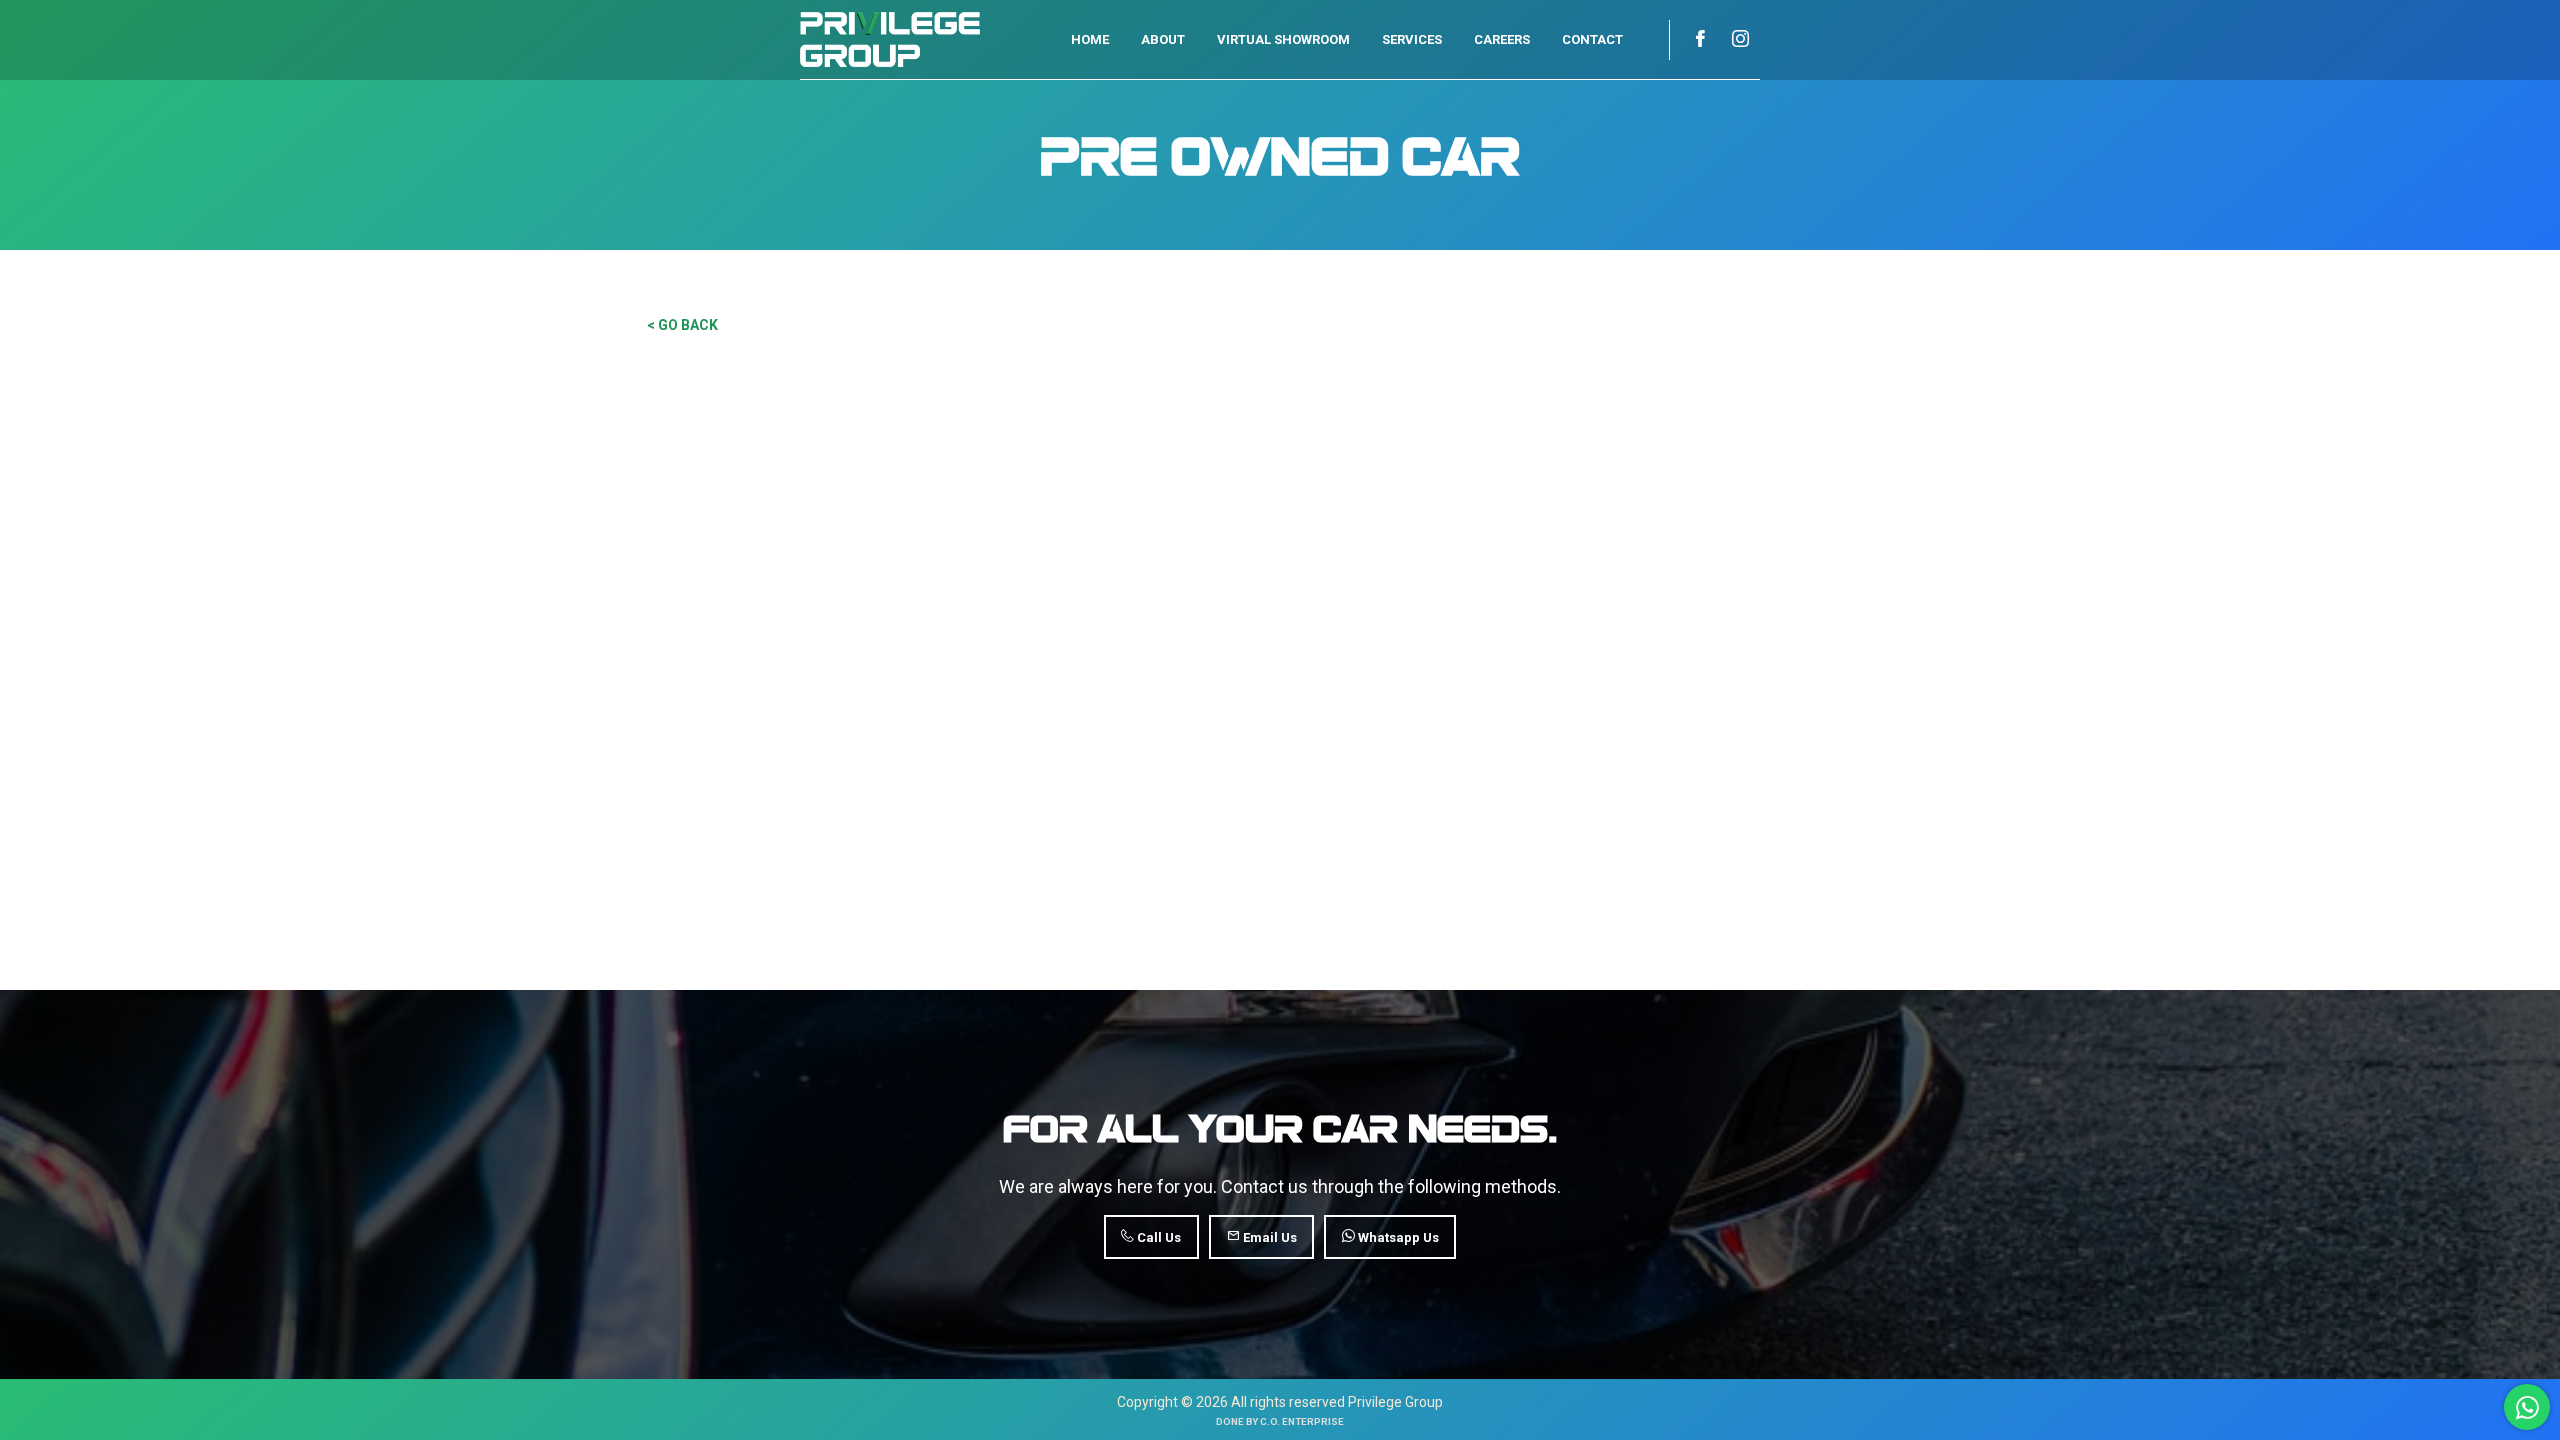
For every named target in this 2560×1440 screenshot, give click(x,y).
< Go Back (682, 325)
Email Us (1268, 1237)
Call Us (1157, 1237)
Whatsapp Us (1397, 1237)
